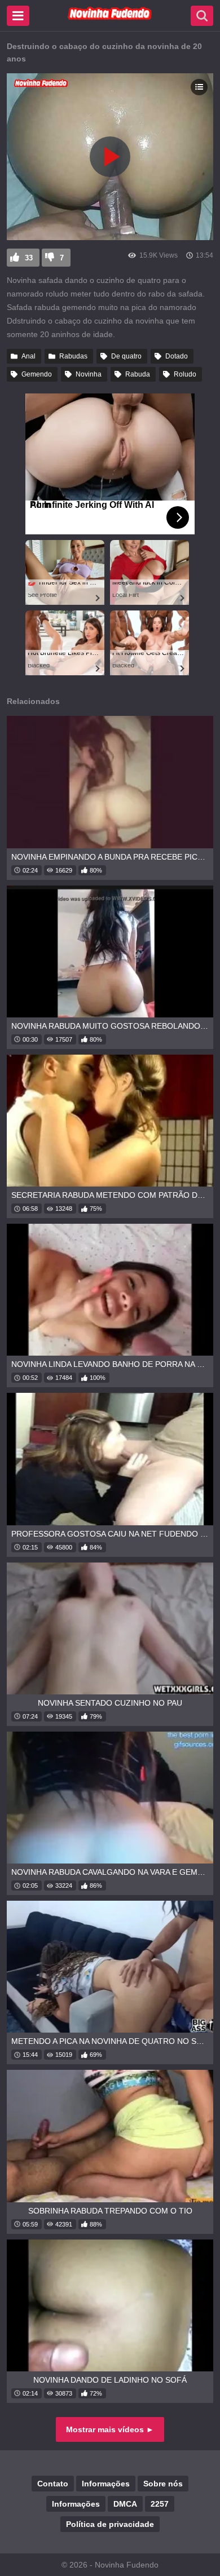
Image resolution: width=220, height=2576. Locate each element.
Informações (106, 2484)
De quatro (126, 356)
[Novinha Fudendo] (110, 17)
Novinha (89, 374)
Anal (28, 356)
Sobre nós (163, 2484)
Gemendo (37, 374)
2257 (160, 2504)
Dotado (177, 356)
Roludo (185, 374)
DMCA (125, 2504)
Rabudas (73, 356)
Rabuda (138, 374)
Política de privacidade (110, 2524)
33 (29, 258)
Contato (53, 2484)
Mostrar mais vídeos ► (110, 2429)
